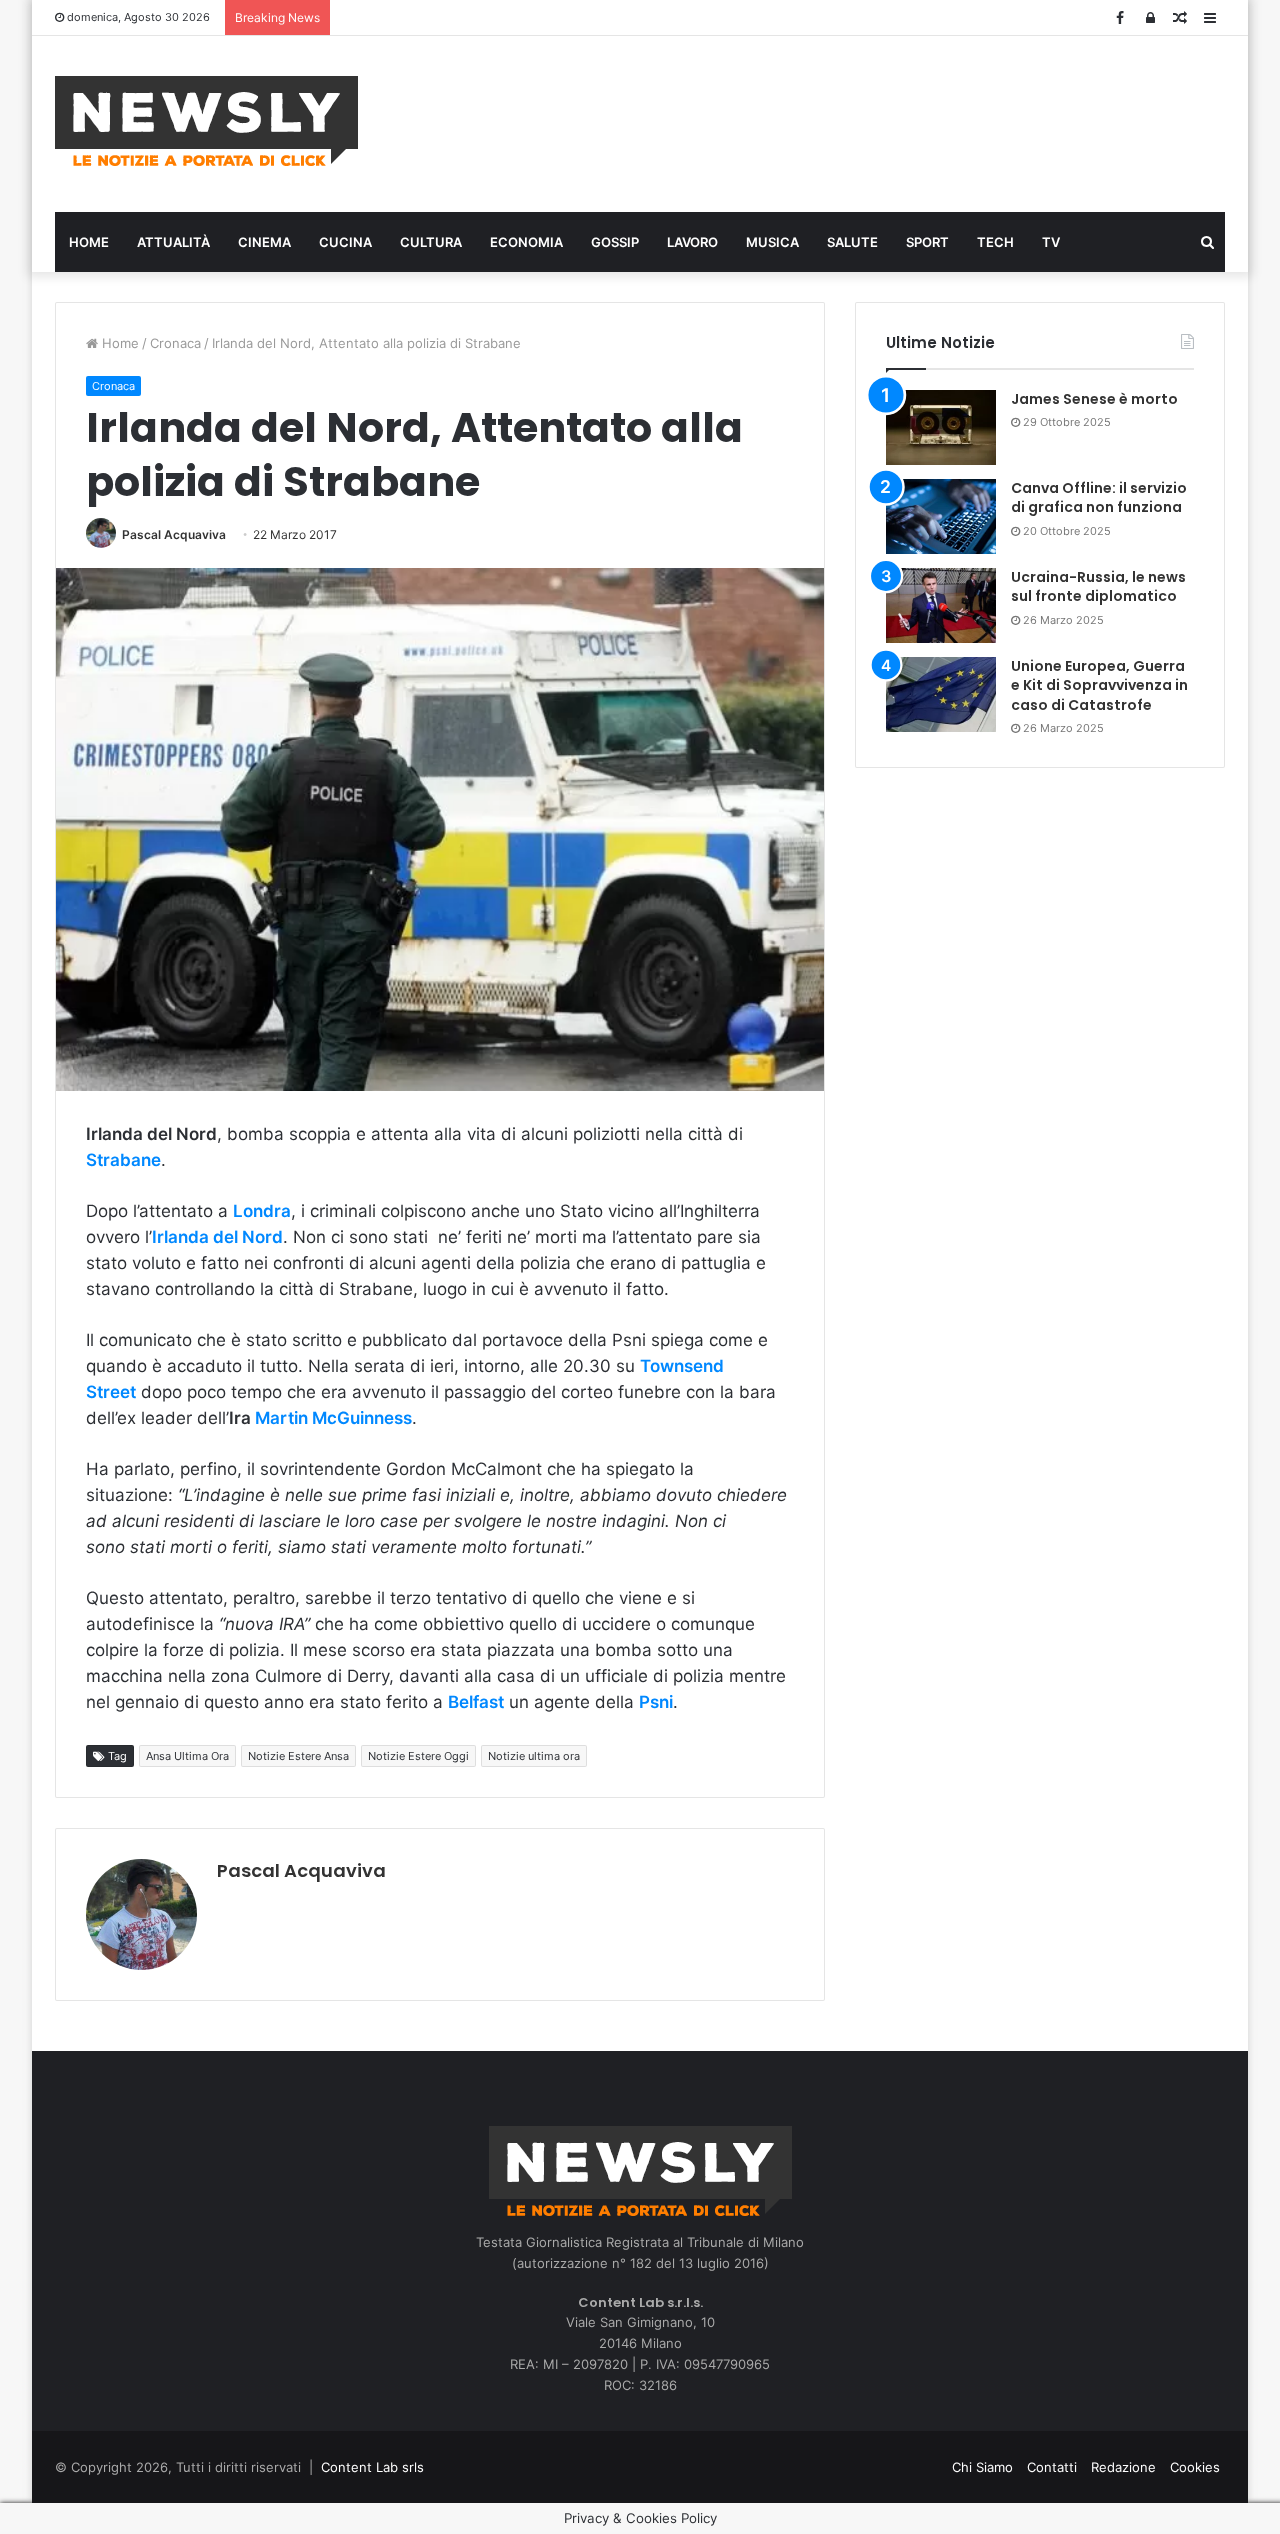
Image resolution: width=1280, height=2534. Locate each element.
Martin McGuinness (333, 1418)
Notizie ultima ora (534, 1756)
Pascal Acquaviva (174, 534)
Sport (927, 242)
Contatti (1052, 2467)
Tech (995, 242)
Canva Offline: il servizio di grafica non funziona (1099, 498)
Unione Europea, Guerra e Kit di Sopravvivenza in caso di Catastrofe (1099, 685)
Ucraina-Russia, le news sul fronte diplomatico (1098, 587)
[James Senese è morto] (941, 427)
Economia (526, 242)
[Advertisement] (840, 121)
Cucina (345, 242)
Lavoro (692, 242)
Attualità (173, 242)
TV (1051, 242)
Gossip (615, 242)
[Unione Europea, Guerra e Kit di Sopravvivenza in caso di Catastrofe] (941, 694)
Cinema (264, 242)
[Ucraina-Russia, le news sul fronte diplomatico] (941, 605)
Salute (852, 242)
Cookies (1195, 2467)
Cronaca (175, 343)
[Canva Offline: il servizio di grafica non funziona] (941, 516)
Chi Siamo (982, 2467)
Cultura (431, 242)
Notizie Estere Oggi (418, 1756)
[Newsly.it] (206, 121)
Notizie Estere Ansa (298, 1756)
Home (89, 242)
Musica (772, 242)
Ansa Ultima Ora (187, 1756)
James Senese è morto (1094, 399)
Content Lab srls (372, 2467)
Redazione (1123, 2467)
